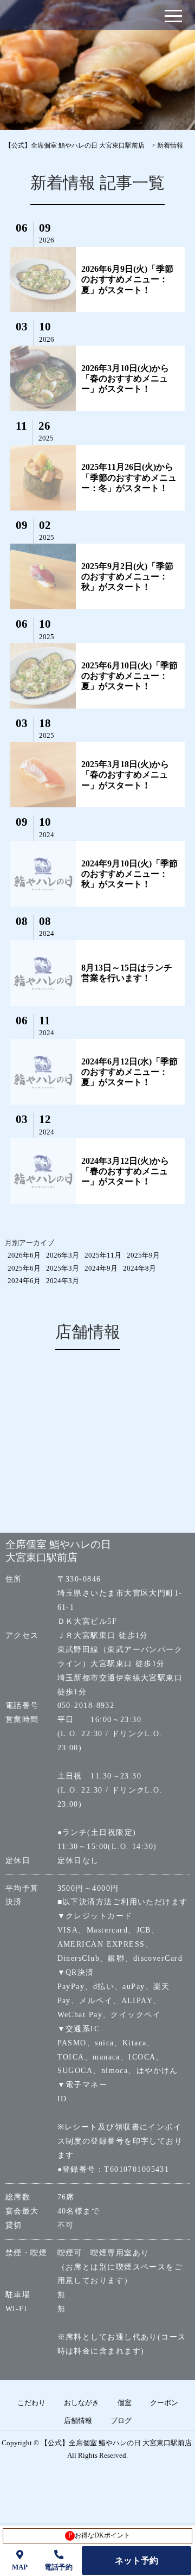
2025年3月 (63, 1268)
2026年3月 (63, 1255)
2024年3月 (63, 1281)
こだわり (31, 2403)
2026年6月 (24, 1255)
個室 (125, 2403)
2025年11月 (103, 1255)
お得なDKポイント (99, 2535)
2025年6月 (24, 1268)
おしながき (82, 2403)
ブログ (121, 2421)
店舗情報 (78, 2421)
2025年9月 (143, 1255)
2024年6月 (24, 1281)
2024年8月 (139, 1268)
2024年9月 (101, 1268)
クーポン (164, 2403)
